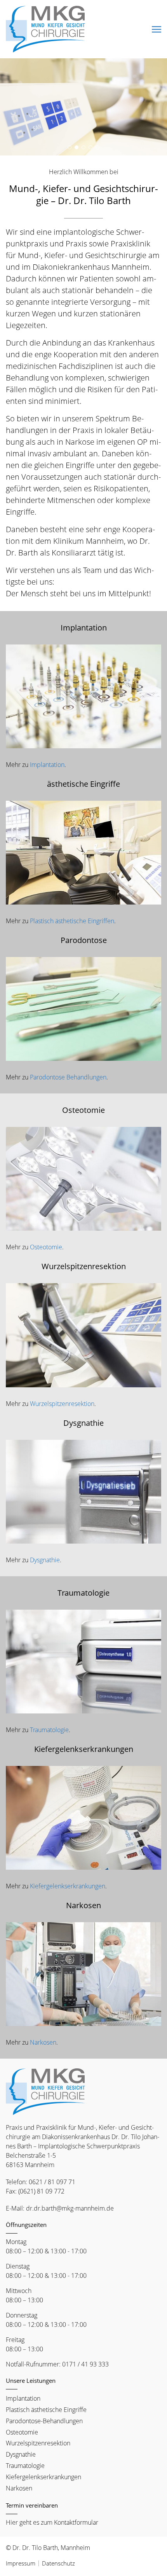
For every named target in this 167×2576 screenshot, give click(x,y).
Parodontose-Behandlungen (44, 2421)
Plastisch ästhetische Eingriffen (72, 921)
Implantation (47, 765)
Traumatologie (49, 1730)
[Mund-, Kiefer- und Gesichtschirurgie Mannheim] (47, 29)
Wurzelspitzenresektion (62, 1404)
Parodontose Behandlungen (68, 1077)
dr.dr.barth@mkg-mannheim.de (70, 2208)
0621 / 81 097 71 (52, 2182)
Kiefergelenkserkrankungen (68, 1886)
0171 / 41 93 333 (85, 2364)
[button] (70, 147)
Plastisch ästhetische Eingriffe (46, 2410)
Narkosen (43, 2042)
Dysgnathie (45, 1560)
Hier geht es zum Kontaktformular (52, 2522)
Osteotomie (46, 1247)
